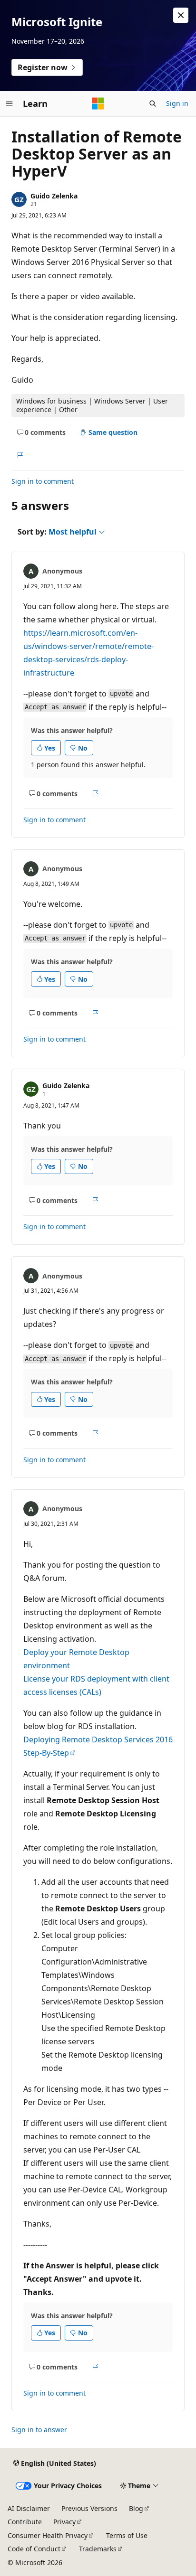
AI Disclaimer (29, 2508)
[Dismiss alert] (181, 15)
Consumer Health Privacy (48, 2535)
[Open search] (153, 103)
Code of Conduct (34, 2549)
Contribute (25, 2522)
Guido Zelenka (54, 196)
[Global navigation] (10, 103)
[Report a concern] (20, 455)
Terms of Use (127, 2535)
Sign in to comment (43, 481)
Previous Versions (89, 2508)
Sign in (177, 103)
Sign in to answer (39, 2430)
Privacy (64, 2522)
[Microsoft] (98, 103)
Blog (136, 2508)
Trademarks (98, 2549)
